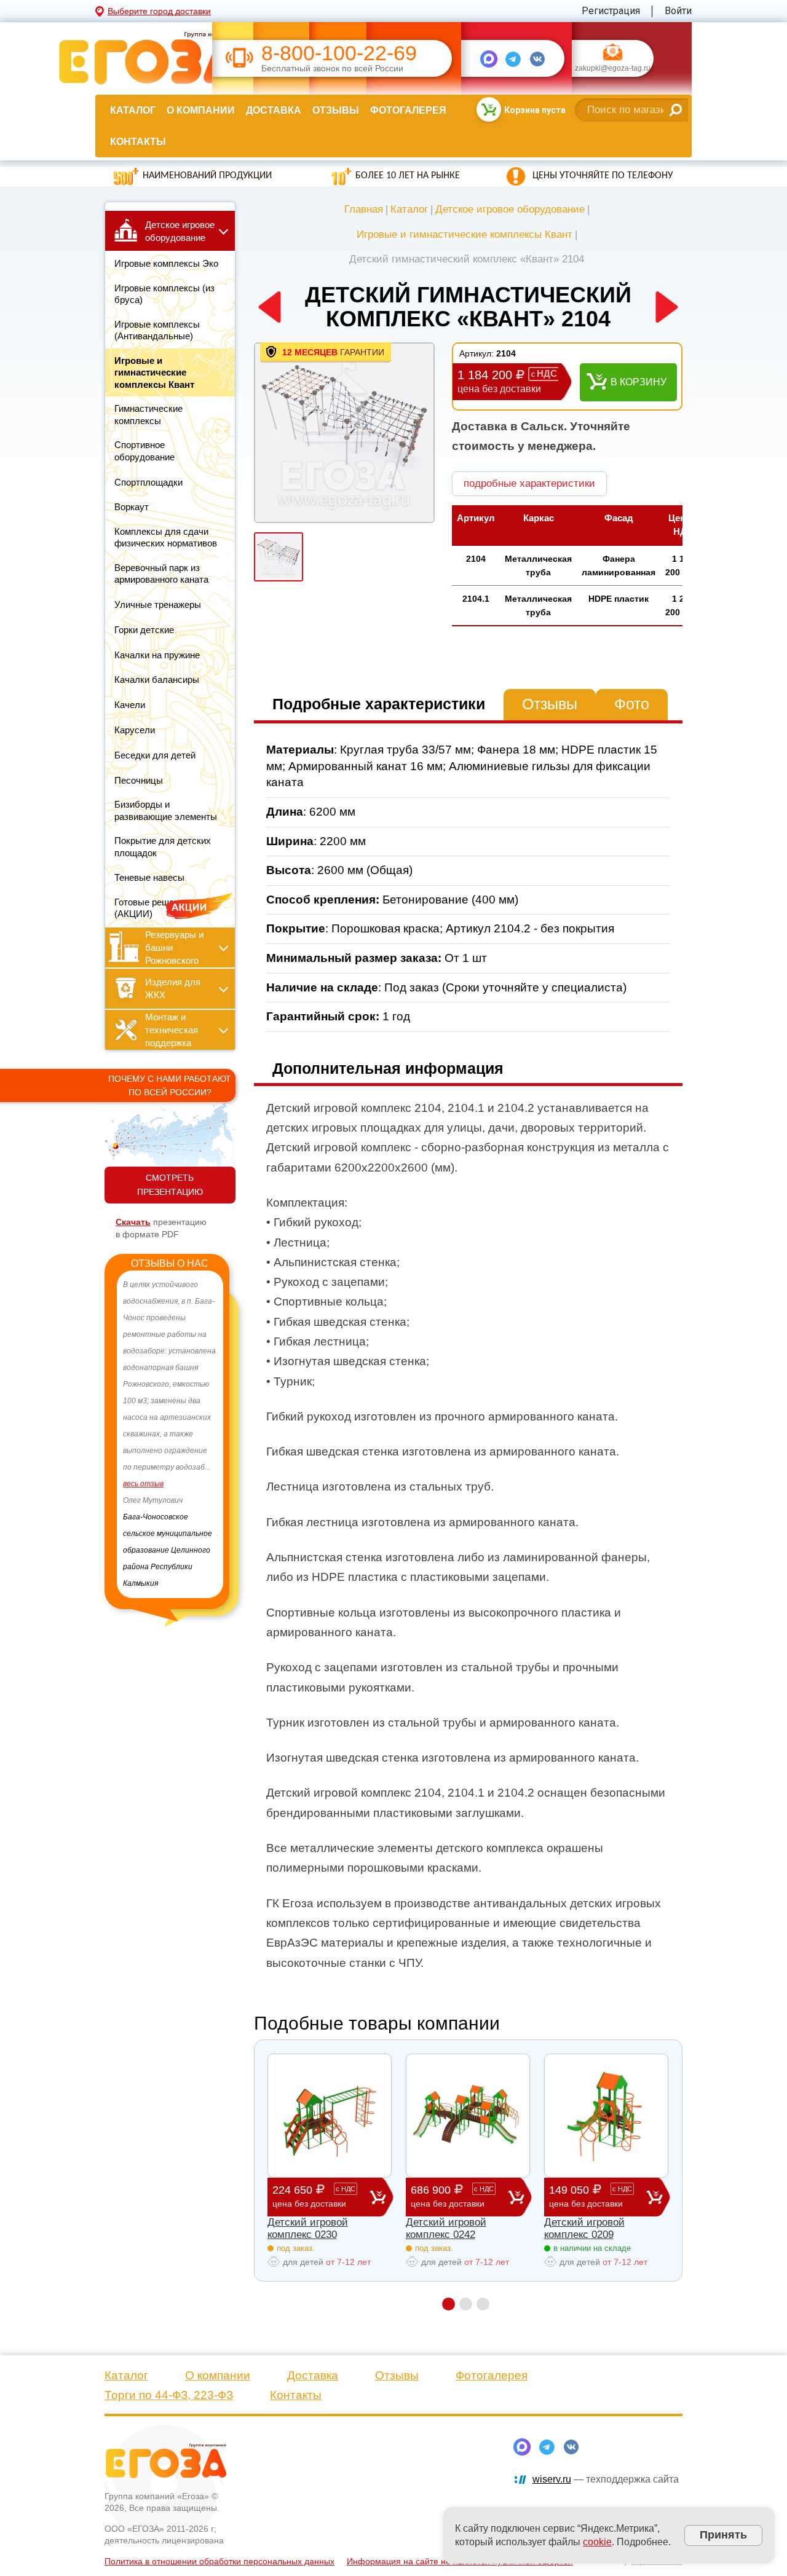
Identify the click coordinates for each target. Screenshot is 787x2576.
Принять (723, 2535)
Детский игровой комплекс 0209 (584, 2228)
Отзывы (336, 110)
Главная (364, 209)
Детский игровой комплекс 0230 (308, 2228)
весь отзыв (143, 1484)
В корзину (639, 382)
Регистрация (611, 11)
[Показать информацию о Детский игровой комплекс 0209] (606, 2116)
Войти (678, 11)
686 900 (452, 2196)
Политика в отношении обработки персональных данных (219, 2561)
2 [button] (466, 2304)
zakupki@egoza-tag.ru (613, 69)
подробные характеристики (529, 483)
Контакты (138, 142)
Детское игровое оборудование (510, 209)
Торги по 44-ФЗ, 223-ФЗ (169, 2395)
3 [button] (483, 2304)
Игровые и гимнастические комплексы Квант (465, 234)
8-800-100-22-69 (339, 53)
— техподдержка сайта (606, 2479)
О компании (201, 110)
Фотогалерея (408, 110)
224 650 (314, 2196)
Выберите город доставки (159, 11)
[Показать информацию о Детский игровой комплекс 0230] (330, 2116)
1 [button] (449, 2304)
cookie (597, 2542)
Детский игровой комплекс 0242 (446, 2228)
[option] (170, 1434)
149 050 (591, 2196)
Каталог (133, 110)
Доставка (274, 110)
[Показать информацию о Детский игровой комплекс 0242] (468, 2116)
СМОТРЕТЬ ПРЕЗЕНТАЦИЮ (170, 1185)
